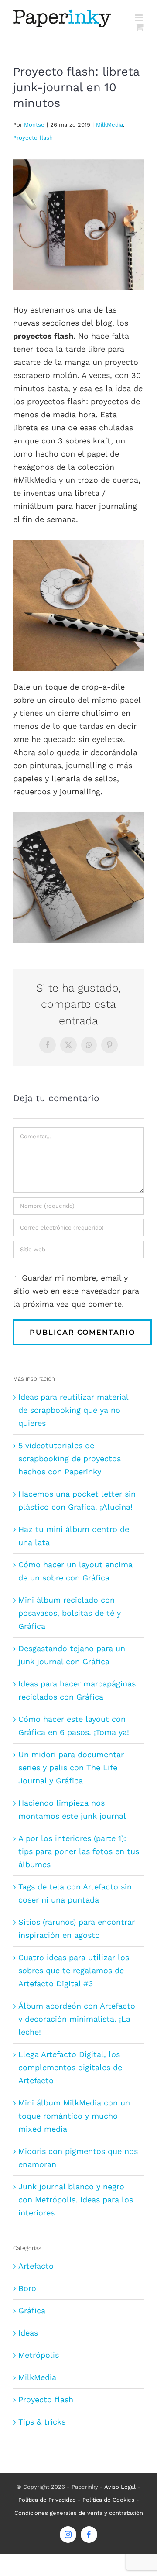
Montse (34, 125)
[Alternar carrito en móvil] (140, 27)
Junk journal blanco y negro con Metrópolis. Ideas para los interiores (76, 2200)
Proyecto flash (33, 138)
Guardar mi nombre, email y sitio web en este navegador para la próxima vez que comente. (76, 1291)
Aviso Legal (120, 2487)
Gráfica (32, 2310)
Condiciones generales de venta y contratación (79, 2513)
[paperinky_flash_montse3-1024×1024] (78, 816)
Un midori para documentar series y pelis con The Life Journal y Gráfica (71, 1767)
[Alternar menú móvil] (139, 18)
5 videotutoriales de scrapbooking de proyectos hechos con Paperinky (70, 1458)
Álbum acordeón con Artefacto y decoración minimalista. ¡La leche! (77, 2019)
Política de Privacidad (47, 2500)
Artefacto (36, 2266)
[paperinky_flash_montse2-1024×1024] (78, 544)
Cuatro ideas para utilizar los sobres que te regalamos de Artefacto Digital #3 (74, 1970)
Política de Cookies (108, 2500)
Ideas (28, 2333)
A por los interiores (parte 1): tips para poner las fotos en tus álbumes (79, 1851)
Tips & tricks (42, 2422)
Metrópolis (39, 2355)
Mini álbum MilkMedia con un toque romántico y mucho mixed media (74, 2116)
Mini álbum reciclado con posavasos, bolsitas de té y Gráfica (70, 1613)
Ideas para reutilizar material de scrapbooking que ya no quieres (73, 1410)
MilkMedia (109, 125)
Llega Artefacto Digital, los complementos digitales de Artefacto (70, 2067)
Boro (27, 2288)
